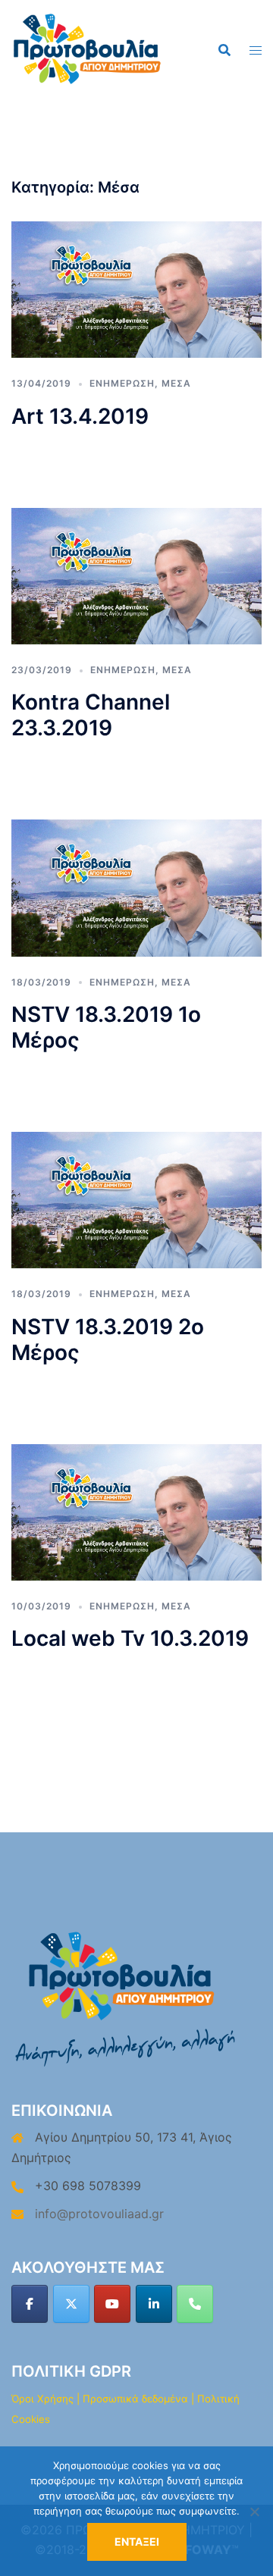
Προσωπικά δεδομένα (135, 2399)
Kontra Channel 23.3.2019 (91, 715)
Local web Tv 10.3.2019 (130, 1638)
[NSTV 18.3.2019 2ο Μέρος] (136, 1199)
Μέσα (176, 383)
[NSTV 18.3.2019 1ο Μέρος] (136, 887)
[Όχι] (254, 2512)
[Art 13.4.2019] (136, 289)
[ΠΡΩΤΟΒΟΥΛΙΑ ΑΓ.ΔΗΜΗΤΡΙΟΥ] (87, 48)
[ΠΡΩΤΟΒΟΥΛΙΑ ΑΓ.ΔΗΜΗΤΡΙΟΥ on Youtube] (112, 2304)
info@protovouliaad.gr (99, 2214)
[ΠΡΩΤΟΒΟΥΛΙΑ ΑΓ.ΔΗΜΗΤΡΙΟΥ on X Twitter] (71, 2304)
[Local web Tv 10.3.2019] (136, 1511)
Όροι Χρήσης (42, 2399)
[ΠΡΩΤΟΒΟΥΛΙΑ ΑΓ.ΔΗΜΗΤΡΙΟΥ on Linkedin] (154, 2304)
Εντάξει (137, 2542)
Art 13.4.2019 (80, 416)
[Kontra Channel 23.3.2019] (136, 575)
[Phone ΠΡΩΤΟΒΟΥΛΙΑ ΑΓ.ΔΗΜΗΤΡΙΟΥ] (195, 2304)
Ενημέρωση (122, 383)
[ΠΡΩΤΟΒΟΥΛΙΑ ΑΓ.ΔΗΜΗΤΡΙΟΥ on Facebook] (30, 2304)
